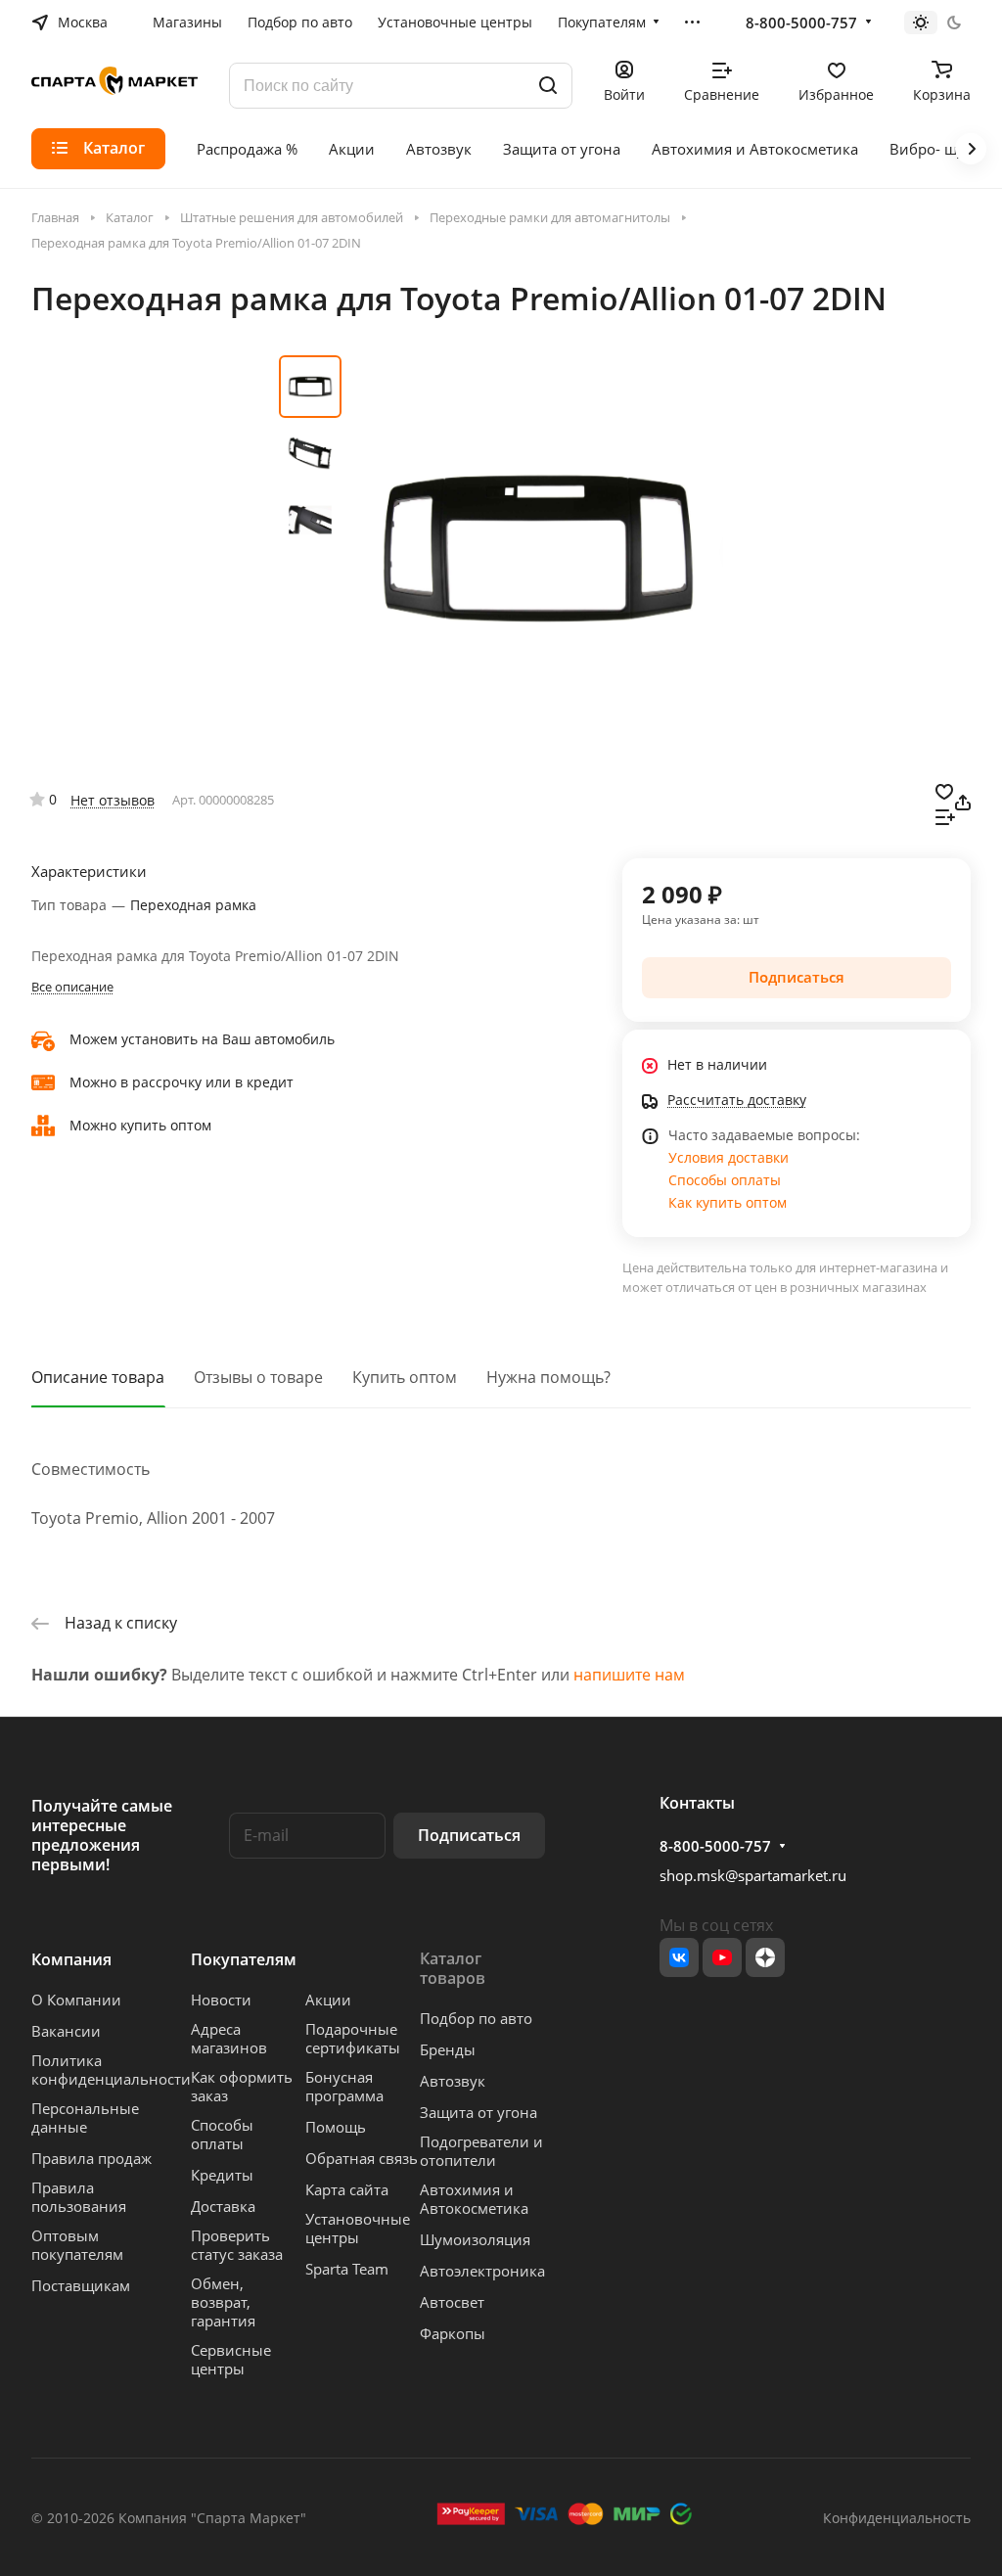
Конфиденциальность (897, 2518)
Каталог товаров (453, 1968)
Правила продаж (91, 2158)
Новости (221, 2000)
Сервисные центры (231, 2359)
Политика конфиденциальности (111, 2070)
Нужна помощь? (548, 1377)
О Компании (76, 2000)
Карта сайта (347, 2189)
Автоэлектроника (482, 2271)
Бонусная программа (344, 2086)
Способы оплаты (725, 1180)
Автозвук (453, 2081)
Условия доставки (729, 1157)
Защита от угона (478, 2112)
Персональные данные (85, 2117)
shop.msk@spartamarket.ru (753, 1875)
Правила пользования (79, 2197)
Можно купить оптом (140, 1125)
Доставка (223, 2206)
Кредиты (222, 2175)
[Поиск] (548, 86)
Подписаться (469, 1835)
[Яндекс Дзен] (765, 1957)
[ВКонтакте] (679, 1957)
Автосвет (452, 2302)
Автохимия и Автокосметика (474, 2199)
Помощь (336, 2127)
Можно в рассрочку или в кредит (182, 1082)
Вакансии (66, 2031)
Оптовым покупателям (77, 2245)
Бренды (448, 2049)
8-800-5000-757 (801, 23)
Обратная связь (362, 2158)
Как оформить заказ (242, 2086)
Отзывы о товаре (258, 1377)
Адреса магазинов (229, 2038)
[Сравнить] (945, 815)
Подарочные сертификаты (353, 2038)
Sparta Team (347, 2269)
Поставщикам (81, 2285)
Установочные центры (358, 2228)
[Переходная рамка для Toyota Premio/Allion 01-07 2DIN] (538, 549)
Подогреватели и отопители (481, 2151)
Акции (328, 2000)
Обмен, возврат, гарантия (223, 2302)
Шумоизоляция (475, 2239)
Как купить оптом (728, 1202)
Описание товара (98, 1377)
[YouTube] (722, 1957)
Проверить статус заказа (237, 2245)
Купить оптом (405, 1377)
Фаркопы (453, 2333)
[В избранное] (944, 790)
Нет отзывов (113, 800)
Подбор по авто (476, 2018)
